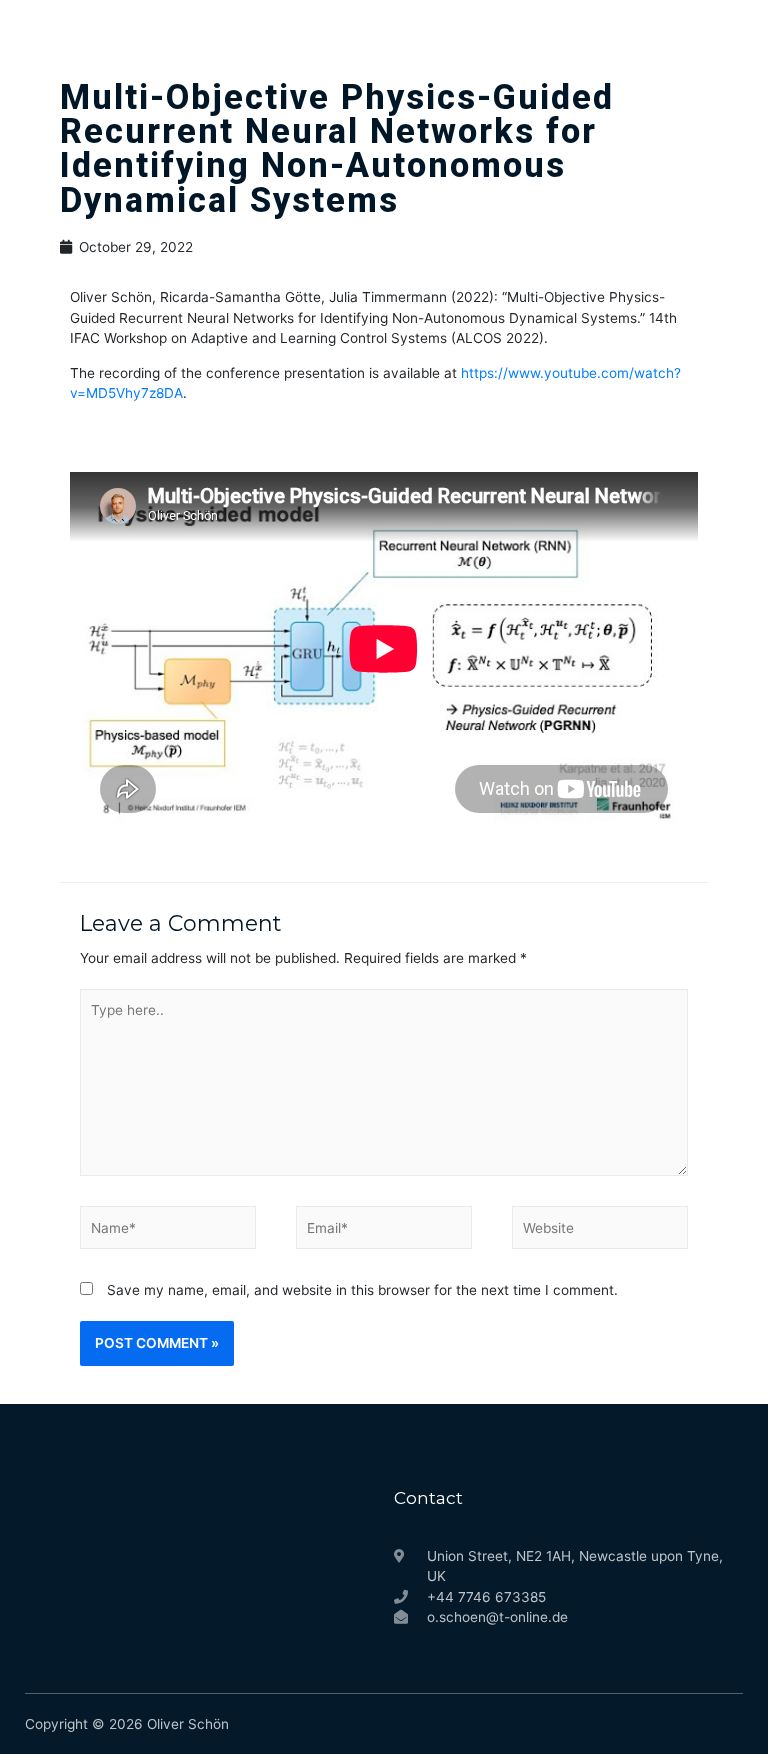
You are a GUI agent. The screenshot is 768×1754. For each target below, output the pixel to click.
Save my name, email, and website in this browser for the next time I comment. (362, 1290)
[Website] (600, 1232)
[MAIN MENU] (723, 35)
